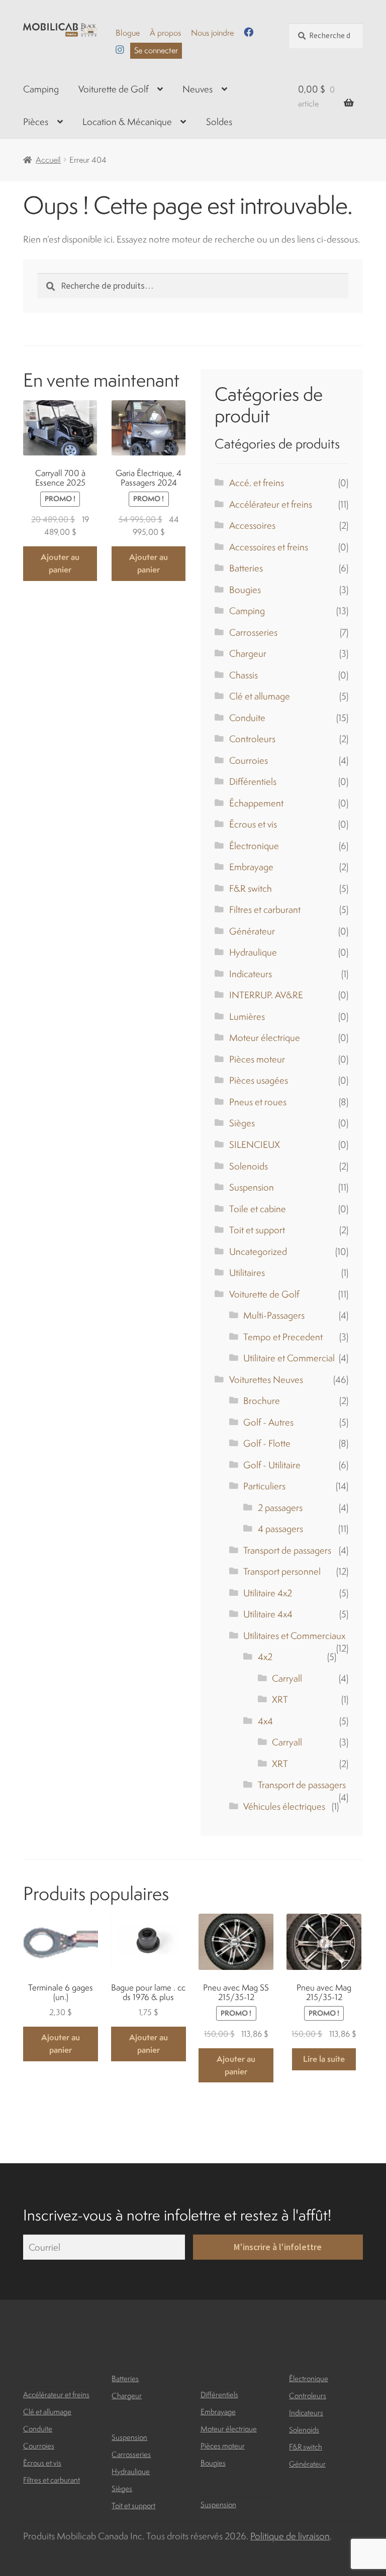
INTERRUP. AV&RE (266, 995)
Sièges (242, 1123)
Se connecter (156, 50)
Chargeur (248, 653)
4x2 (265, 1657)
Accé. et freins (257, 483)
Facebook (249, 32)
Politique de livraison (290, 2536)
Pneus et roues (258, 1102)
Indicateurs (251, 974)
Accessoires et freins (269, 547)
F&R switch (251, 888)
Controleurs (252, 739)
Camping (41, 89)
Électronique (254, 846)
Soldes (219, 122)
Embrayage (251, 867)
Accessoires (252, 525)
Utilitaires (247, 1272)
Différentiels (253, 781)
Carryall (287, 1678)
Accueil (48, 160)
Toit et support (257, 1230)
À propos (165, 33)
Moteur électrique (265, 1037)
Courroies (249, 760)
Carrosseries (253, 632)
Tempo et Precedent (283, 1337)
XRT (280, 1699)
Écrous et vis (253, 824)
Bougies (245, 590)
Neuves (198, 89)
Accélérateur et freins (271, 504)
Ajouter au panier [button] (60, 563)
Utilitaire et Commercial (289, 1358)
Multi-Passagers (274, 1315)
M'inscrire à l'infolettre (278, 2247)
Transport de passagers (287, 1550)
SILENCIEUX (255, 1144)
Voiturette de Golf (113, 89)
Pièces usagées (259, 1080)
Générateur (252, 931)
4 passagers (280, 1529)
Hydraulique (253, 952)
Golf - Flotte (267, 1443)
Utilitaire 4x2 (268, 1593)
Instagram (120, 49)
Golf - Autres (268, 1422)
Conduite (247, 718)
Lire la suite (324, 2059)
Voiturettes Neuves (266, 1379)
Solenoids (249, 1166)
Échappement (256, 803)
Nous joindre (212, 33)
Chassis (244, 675)
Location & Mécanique (127, 122)
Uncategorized (258, 1251)
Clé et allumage (260, 696)
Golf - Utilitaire (272, 1465)
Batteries (246, 568)
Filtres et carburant (265, 909)
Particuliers (264, 1486)
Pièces (36, 122)
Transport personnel (282, 1571)
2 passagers (280, 1507)
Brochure (262, 1400)
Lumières (247, 1016)
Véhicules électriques (284, 1806)
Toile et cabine (258, 1209)
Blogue (128, 33)
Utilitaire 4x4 (268, 1614)
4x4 (265, 1721)
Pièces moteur (257, 1059)
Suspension (252, 1187)
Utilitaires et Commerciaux (294, 1635)
